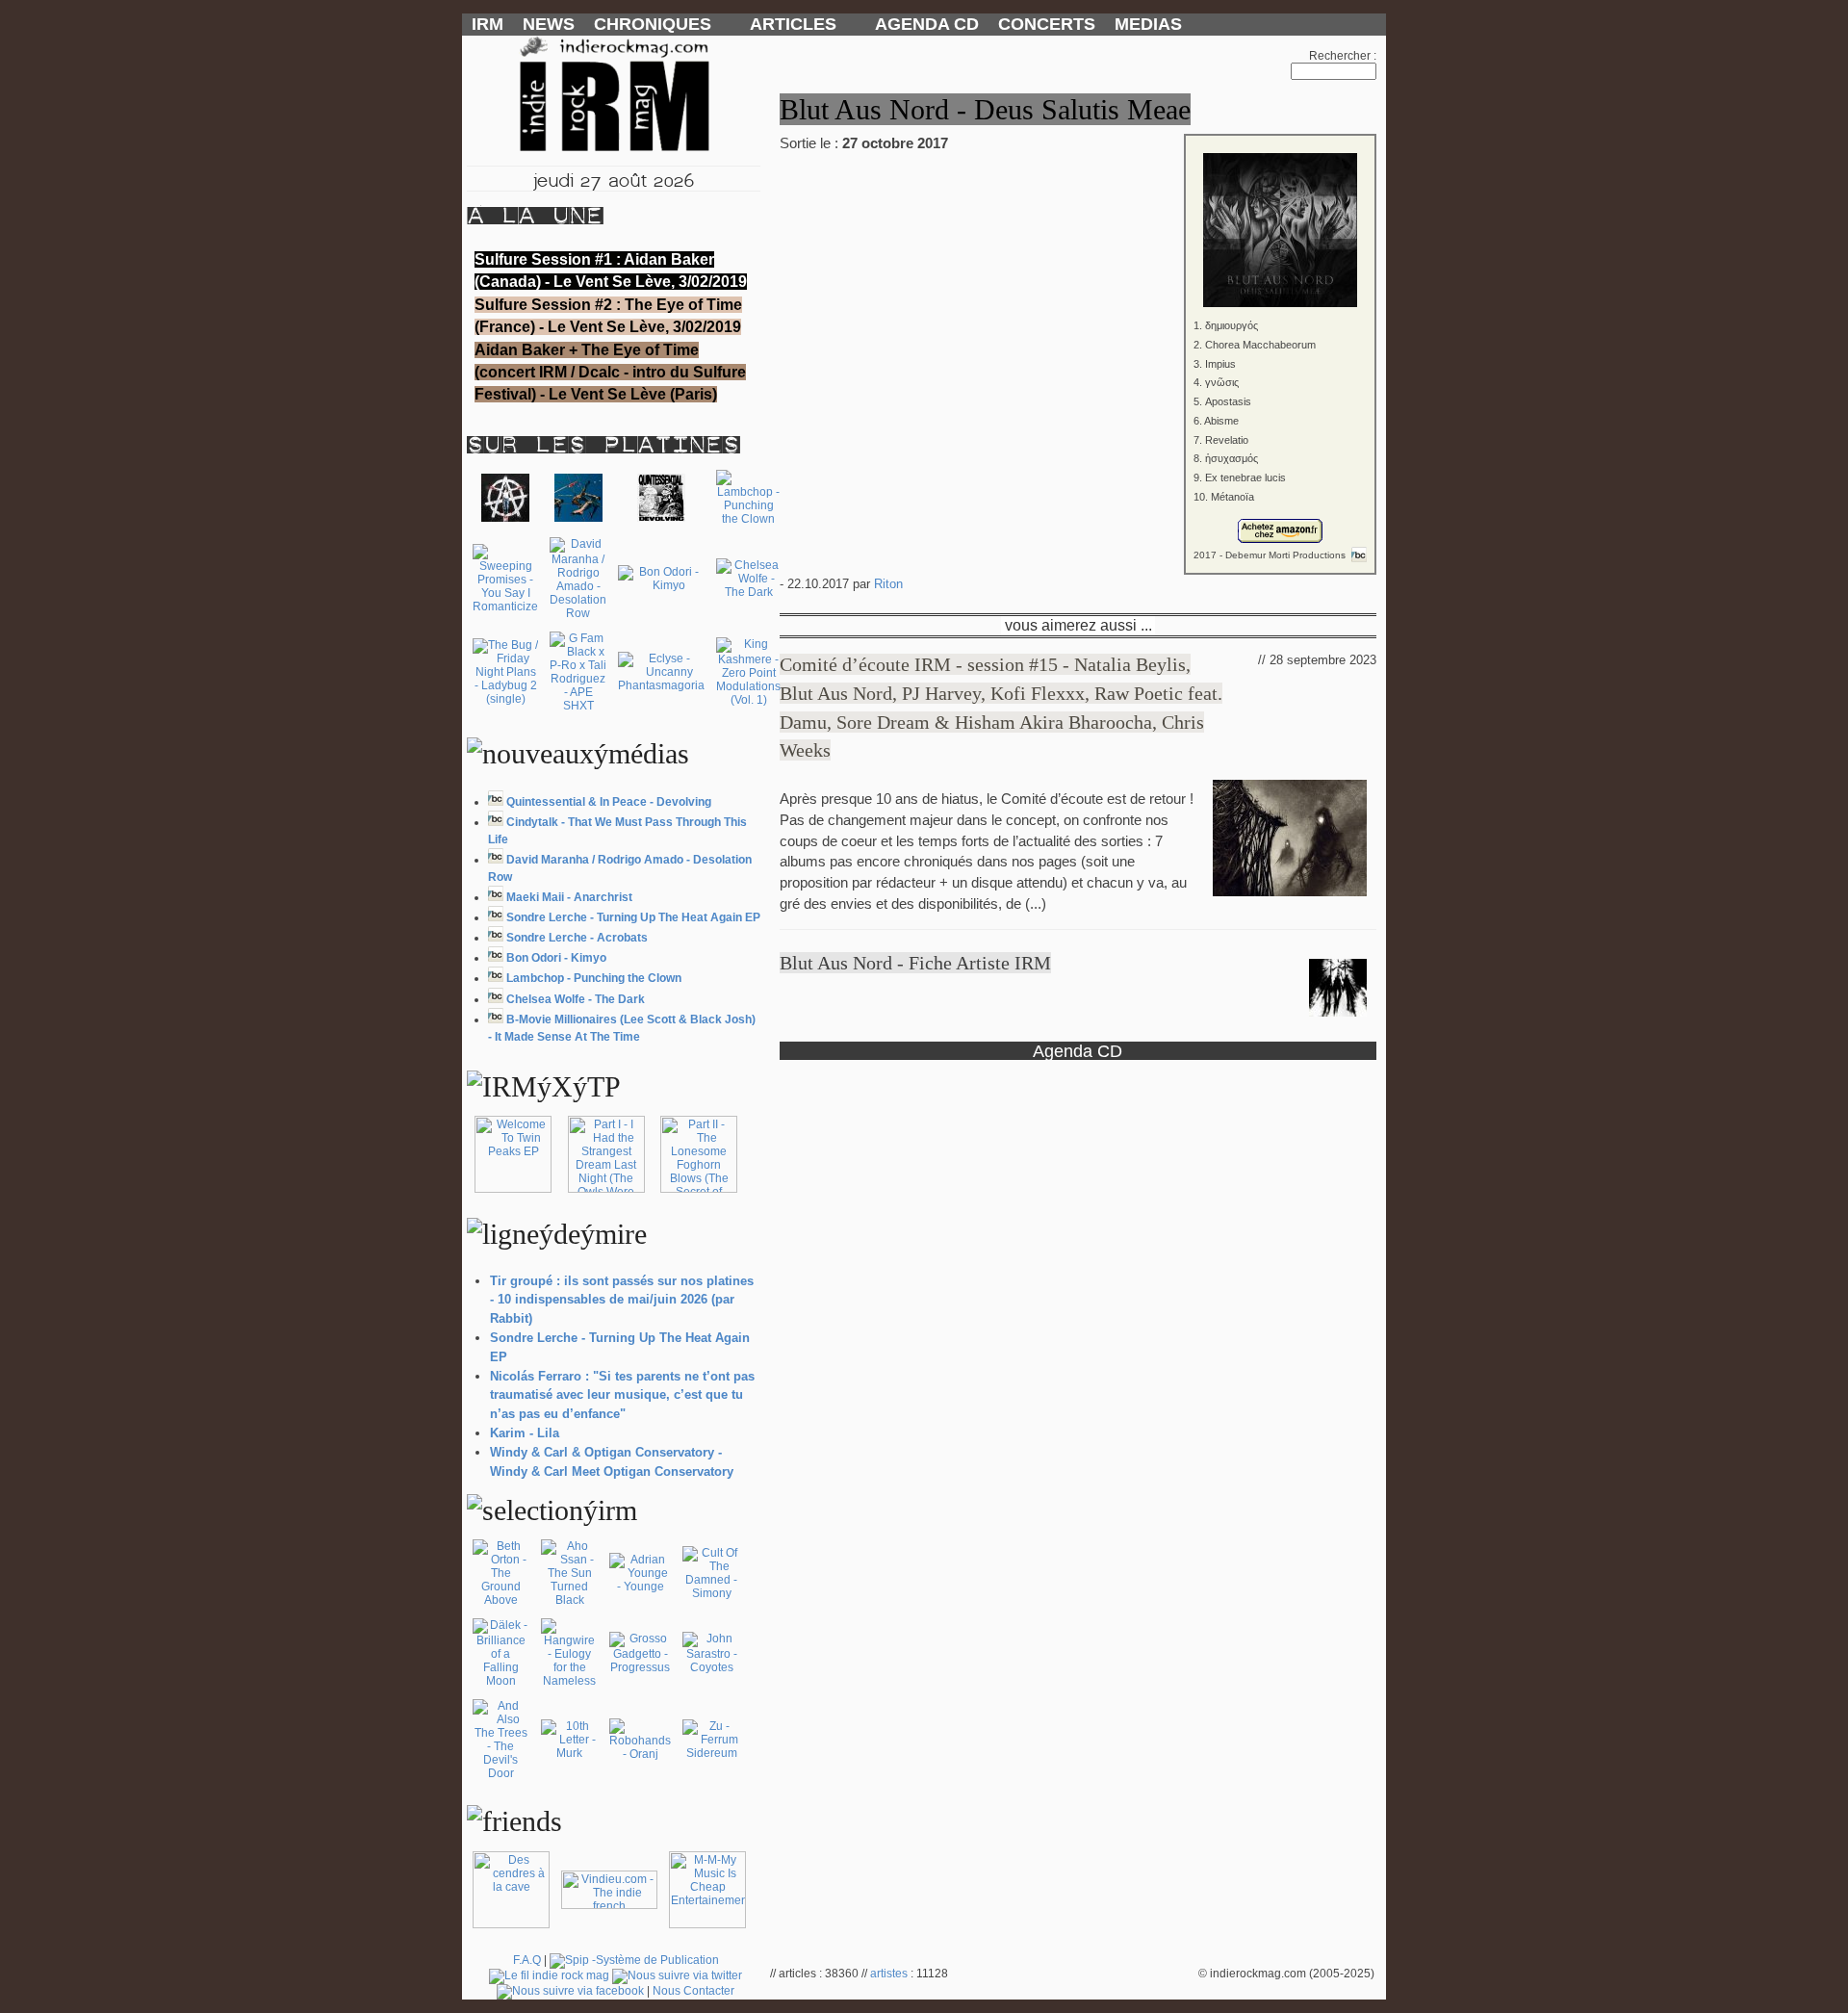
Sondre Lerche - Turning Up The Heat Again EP (633, 917)
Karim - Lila (525, 1433)
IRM (488, 24)
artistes (889, 1974)
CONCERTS (1047, 24)
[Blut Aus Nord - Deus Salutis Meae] (1078, 217)
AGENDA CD (927, 24)
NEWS (549, 24)
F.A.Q (527, 1960)
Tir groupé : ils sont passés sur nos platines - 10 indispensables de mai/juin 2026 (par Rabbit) (622, 1300)
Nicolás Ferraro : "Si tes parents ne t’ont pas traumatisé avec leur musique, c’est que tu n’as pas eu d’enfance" (622, 1395)
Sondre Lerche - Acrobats (577, 938)
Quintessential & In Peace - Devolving (609, 802)
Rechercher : (1343, 56)
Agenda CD (1078, 1051)
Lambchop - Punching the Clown (594, 978)
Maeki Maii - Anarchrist (569, 897)
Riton (888, 584)
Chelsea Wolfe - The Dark (576, 999)
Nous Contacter (693, 1991)
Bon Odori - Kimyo (556, 958)
